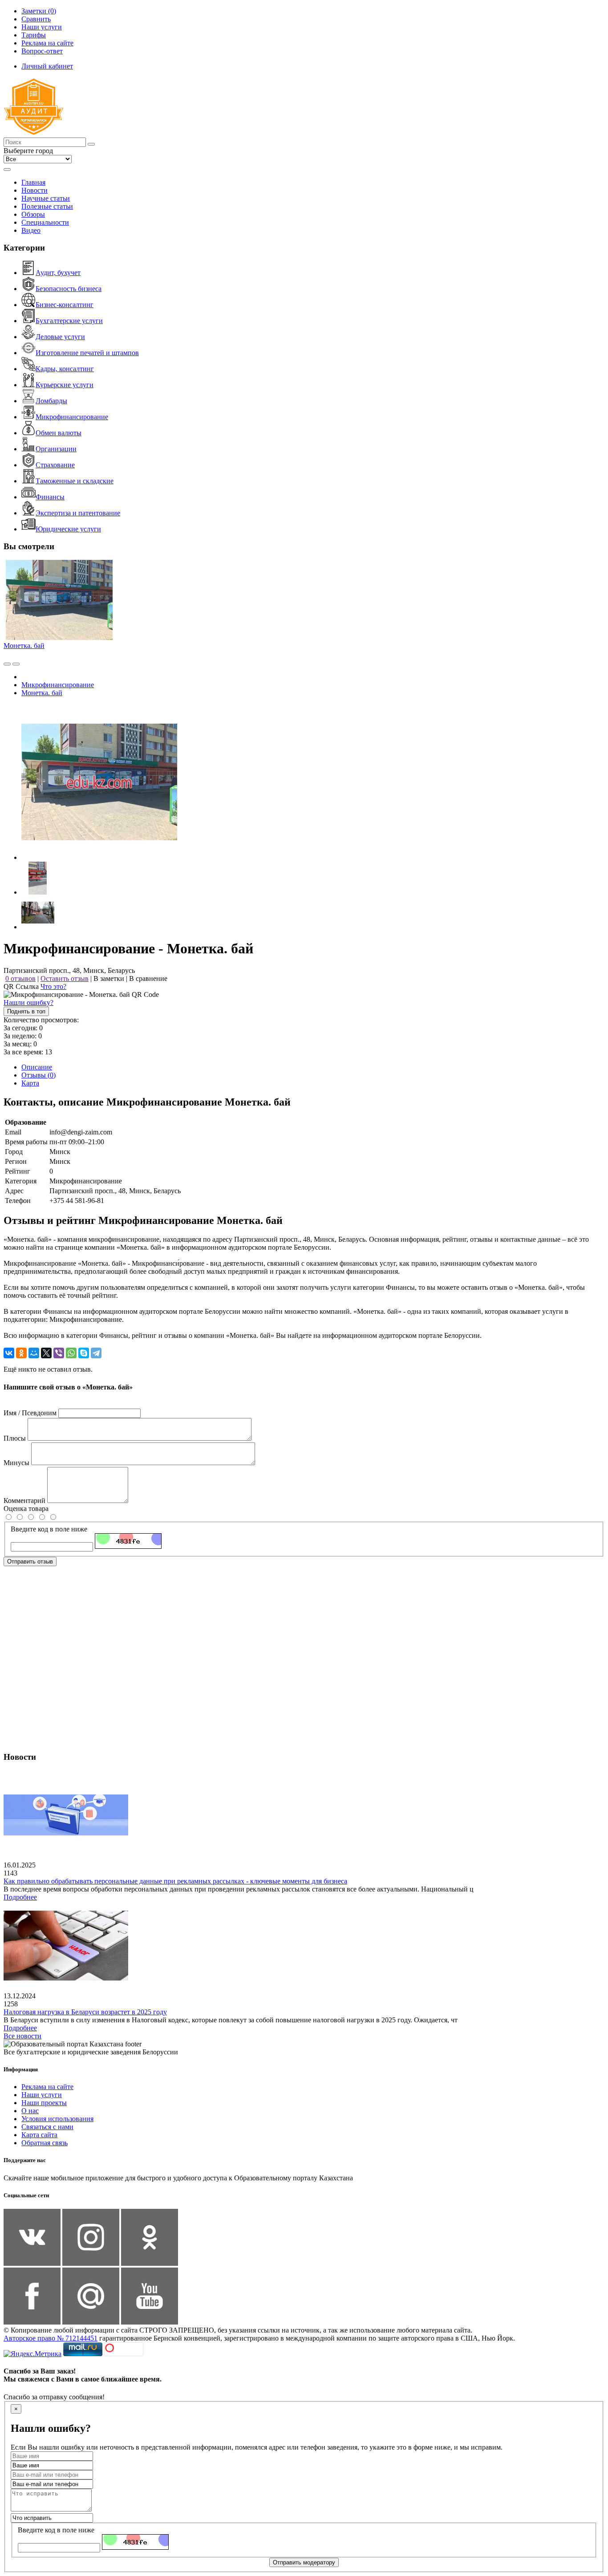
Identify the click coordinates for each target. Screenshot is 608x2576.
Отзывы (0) (39, 1075)
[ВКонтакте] (9, 1353)
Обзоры (33, 214)
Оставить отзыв (65, 978)
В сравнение (148, 978)
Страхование (55, 465)
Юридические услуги (68, 529)
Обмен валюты (59, 433)
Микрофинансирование (72, 417)
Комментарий (24, 1501)
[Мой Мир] (34, 1353)
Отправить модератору (304, 2562)
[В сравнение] (7, 664)
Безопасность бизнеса (69, 289)
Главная (33, 182)
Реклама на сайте (47, 2087)
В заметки (109, 978)
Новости (34, 190)
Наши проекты (44, 2103)
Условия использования (57, 2119)
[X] (46, 1353)
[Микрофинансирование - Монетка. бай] (99, 857)
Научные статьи (46, 198)
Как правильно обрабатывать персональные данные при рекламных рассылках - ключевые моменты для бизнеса (175, 1881)
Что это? (53, 986)
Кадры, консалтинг (65, 369)
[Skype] (84, 1353)
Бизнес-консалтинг (65, 305)
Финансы (50, 497)
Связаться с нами (47, 2127)
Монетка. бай (24, 646)
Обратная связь (45, 2143)
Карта (30, 1083)
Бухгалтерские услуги (69, 321)
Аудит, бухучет (58, 273)
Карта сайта (39, 2135)
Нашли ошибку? (28, 1002)
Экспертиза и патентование (78, 513)
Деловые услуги (60, 337)
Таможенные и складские (75, 481)
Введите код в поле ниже (49, 1529)
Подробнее (20, 1897)
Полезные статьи (47, 206)
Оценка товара (26, 1509)
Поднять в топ (26, 1011)
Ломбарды (51, 401)
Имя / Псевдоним (30, 1413)
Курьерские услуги (65, 385)
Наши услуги (42, 2095)
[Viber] (59, 1353)
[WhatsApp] (71, 1353)
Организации (56, 449)
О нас (30, 2111)
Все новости (22, 2036)
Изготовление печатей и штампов (87, 353)
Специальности (45, 222)
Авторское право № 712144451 (51, 2338)
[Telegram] (96, 1353)
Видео (31, 230)
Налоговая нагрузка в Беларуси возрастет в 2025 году (85, 2012)
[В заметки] (16, 664)
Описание (37, 1067)
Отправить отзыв (30, 1561)
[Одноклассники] (21, 1353)
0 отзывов (20, 978)
